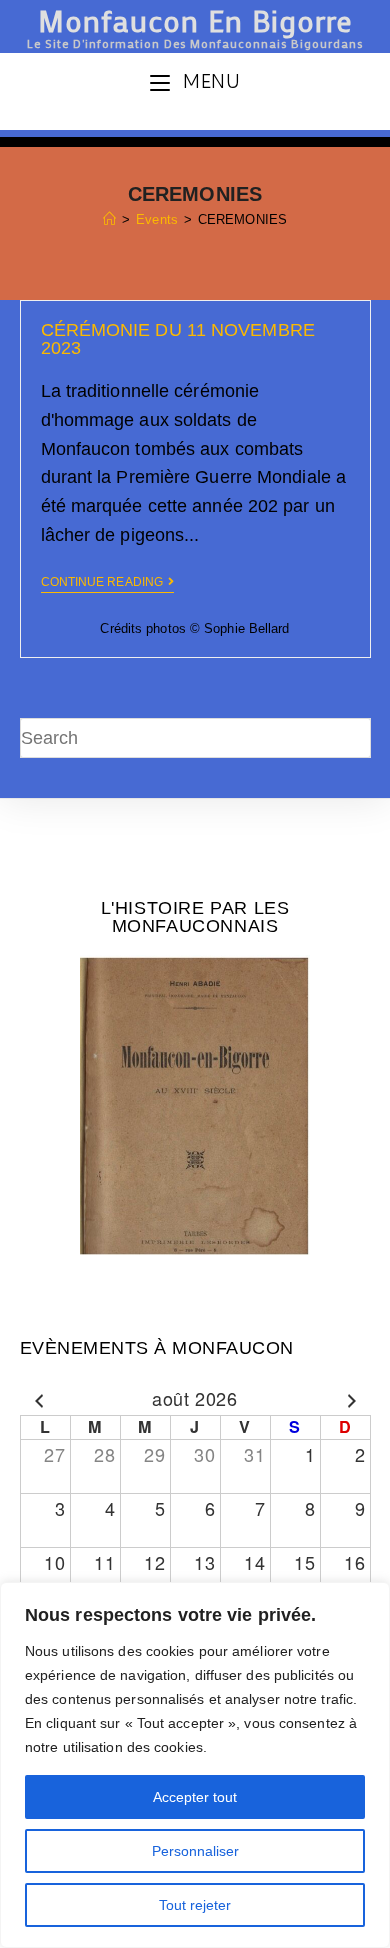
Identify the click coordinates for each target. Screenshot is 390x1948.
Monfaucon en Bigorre (195, 24)
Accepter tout (195, 1797)
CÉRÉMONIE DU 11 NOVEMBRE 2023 (178, 339)
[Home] (109, 219)
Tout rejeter (195, 1905)
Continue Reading (102, 582)
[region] (195, 1765)
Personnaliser (195, 1851)
